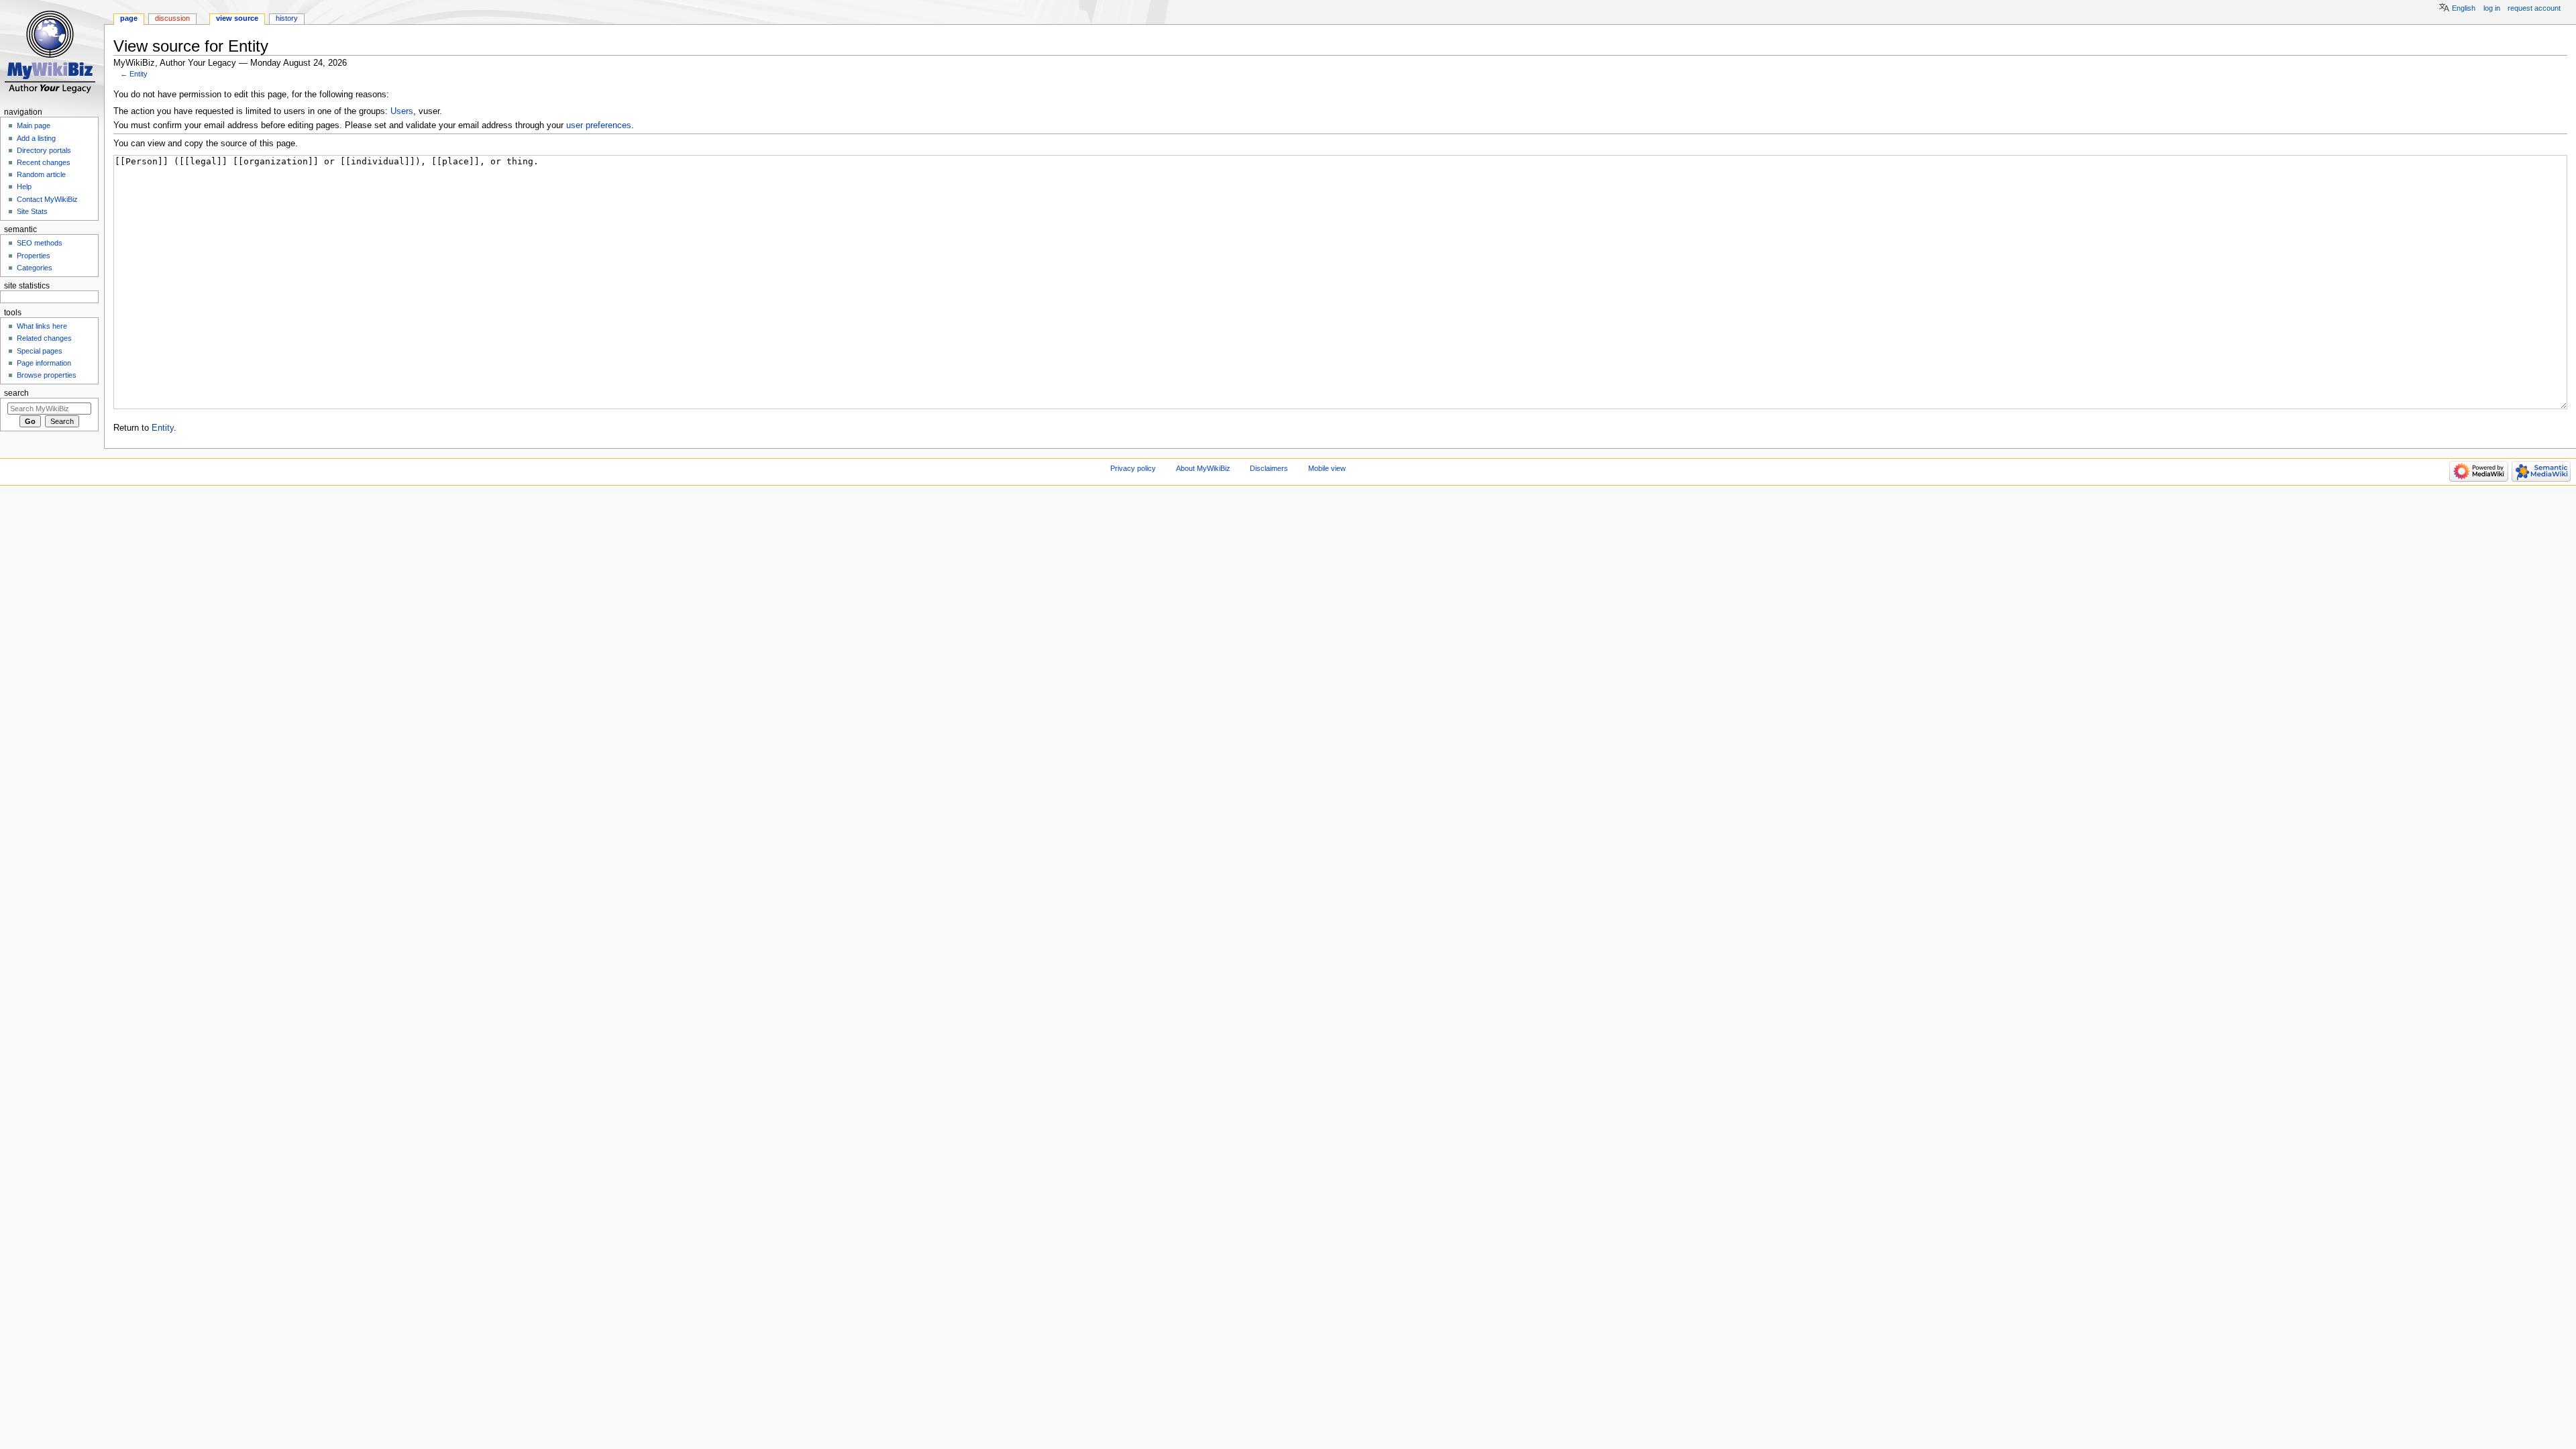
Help (24, 186)
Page (129, 18)
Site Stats (32, 211)
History (287, 18)
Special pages (40, 351)
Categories (35, 268)
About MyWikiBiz (1203, 468)
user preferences (599, 125)
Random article (41, 174)
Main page (34, 125)
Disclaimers (1269, 468)
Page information (44, 363)
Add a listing (36, 138)
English (2464, 8)
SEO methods (40, 243)
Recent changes (44, 162)
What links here (42, 326)
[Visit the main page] (52, 52)
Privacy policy (1133, 468)
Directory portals (44, 150)
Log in (2492, 8)
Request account (2534, 8)
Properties (34, 256)
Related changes (44, 338)
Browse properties (47, 375)
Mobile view (1327, 468)
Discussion (172, 18)
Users (402, 111)
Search (16, 393)
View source (237, 18)
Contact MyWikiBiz (47, 199)
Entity (139, 74)
